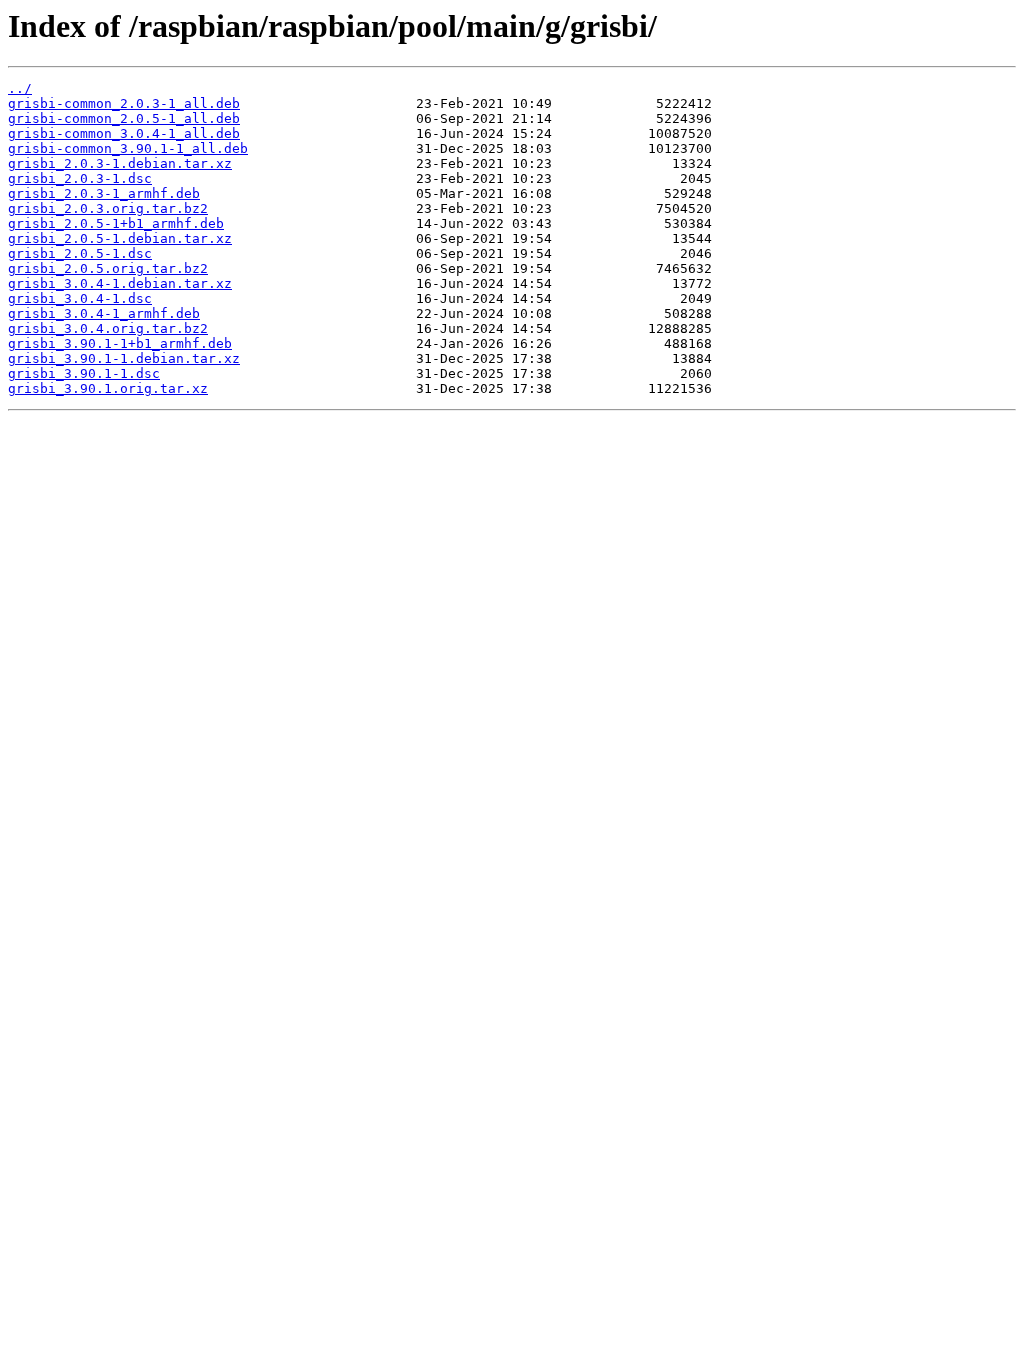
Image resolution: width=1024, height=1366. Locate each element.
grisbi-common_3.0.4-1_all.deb (124, 133)
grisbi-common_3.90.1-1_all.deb (128, 148)
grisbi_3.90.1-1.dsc (84, 373)
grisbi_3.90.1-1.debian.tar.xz (124, 358)
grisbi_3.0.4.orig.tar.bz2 (108, 328)
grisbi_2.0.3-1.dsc (80, 178)
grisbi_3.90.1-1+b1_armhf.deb (120, 343)
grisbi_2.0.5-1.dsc (80, 253)
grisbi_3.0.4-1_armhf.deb (104, 313)
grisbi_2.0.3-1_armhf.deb (104, 193)
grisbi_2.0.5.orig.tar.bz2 (108, 268)
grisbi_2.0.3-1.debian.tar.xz (120, 163)
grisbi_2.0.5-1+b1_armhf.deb (116, 223)
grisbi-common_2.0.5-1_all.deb (124, 118)
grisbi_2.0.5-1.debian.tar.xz (120, 238)
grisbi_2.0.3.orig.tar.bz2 (108, 208)
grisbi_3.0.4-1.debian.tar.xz (120, 283)
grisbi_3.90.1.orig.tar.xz (108, 388)
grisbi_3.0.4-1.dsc (80, 298)
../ (20, 88)
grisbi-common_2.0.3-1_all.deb (124, 103)
